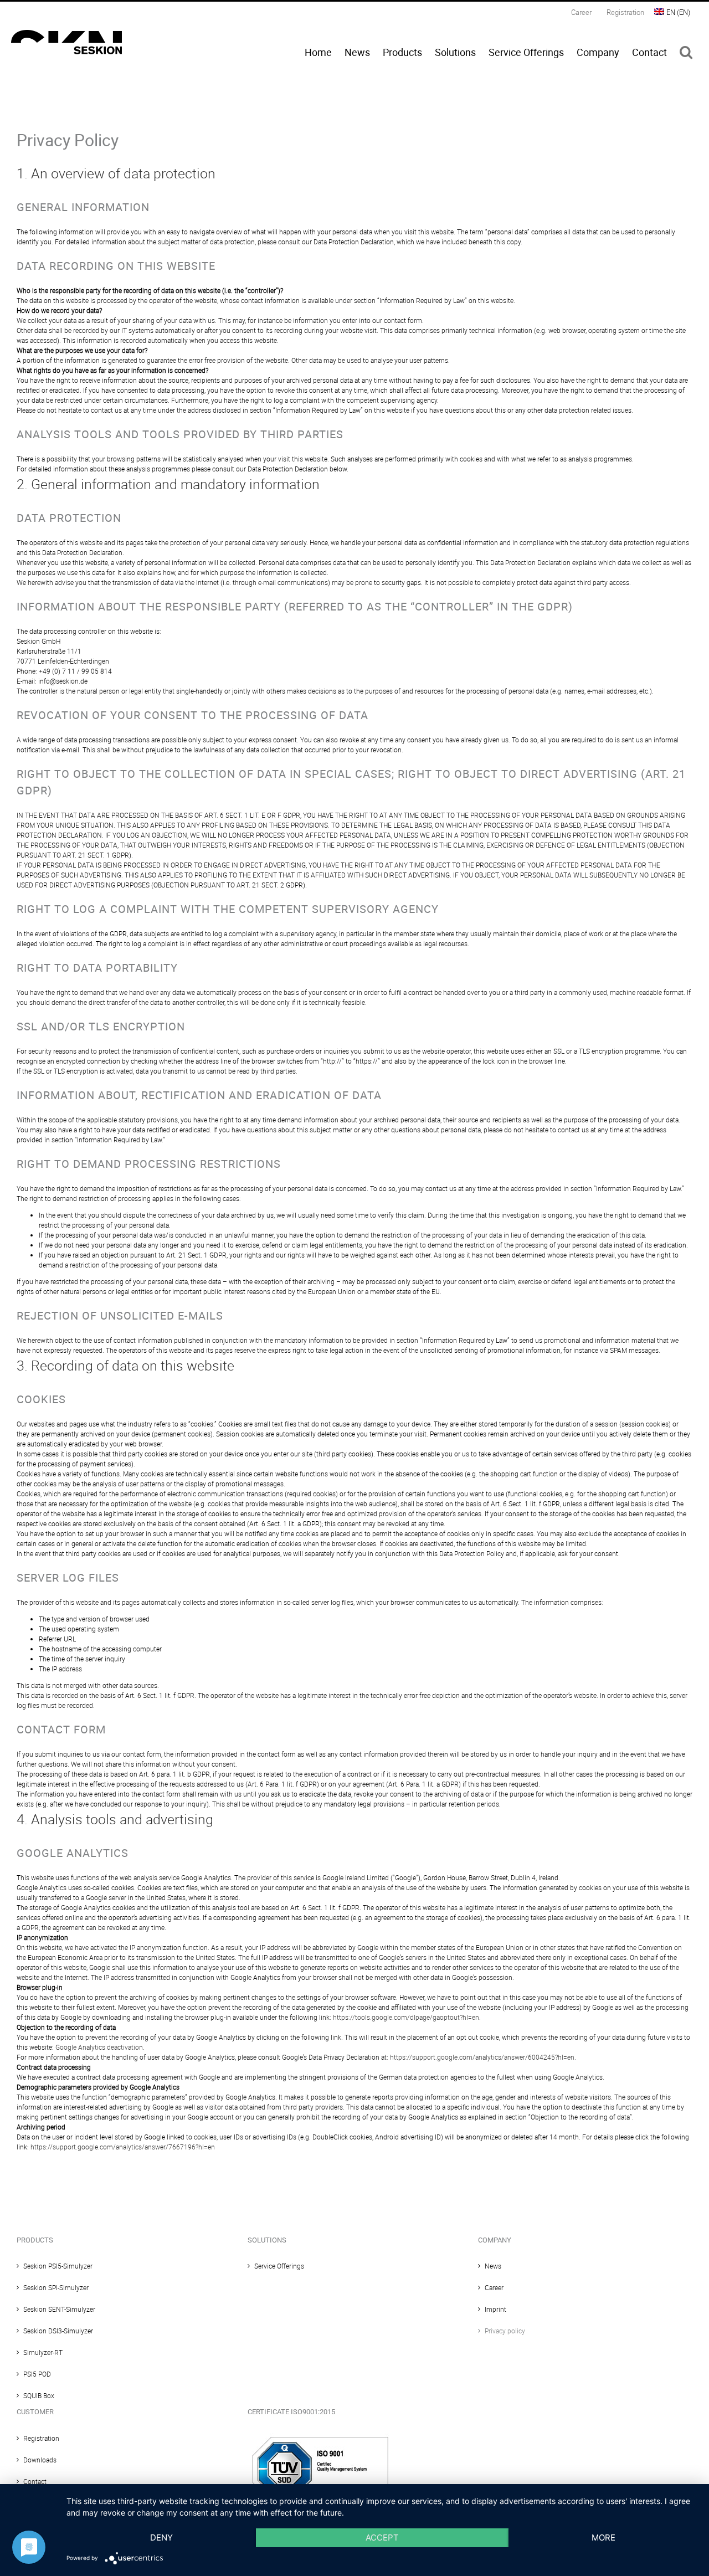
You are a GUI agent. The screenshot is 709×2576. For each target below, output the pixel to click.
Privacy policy (505, 2331)
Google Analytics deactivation (99, 2047)
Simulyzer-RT (43, 2352)
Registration (41, 2438)
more (603, 2537)
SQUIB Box (39, 2395)
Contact (35, 2481)
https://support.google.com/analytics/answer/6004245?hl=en (482, 2057)
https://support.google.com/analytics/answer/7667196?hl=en (123, 2147)
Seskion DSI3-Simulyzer (58, 2331)
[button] (686, 52)
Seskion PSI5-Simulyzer (58, 2266)
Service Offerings (279, 2266)
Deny (161, 2537)
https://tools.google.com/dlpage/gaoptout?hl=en (406, 2017)
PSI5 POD (37, 2374)
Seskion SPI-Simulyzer (56, 2287)
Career (494, 2287)
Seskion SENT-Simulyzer (59, 2309)
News (493, 2266)
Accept (382, 2537)
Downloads (40, 2460)
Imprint (495, 2309)
